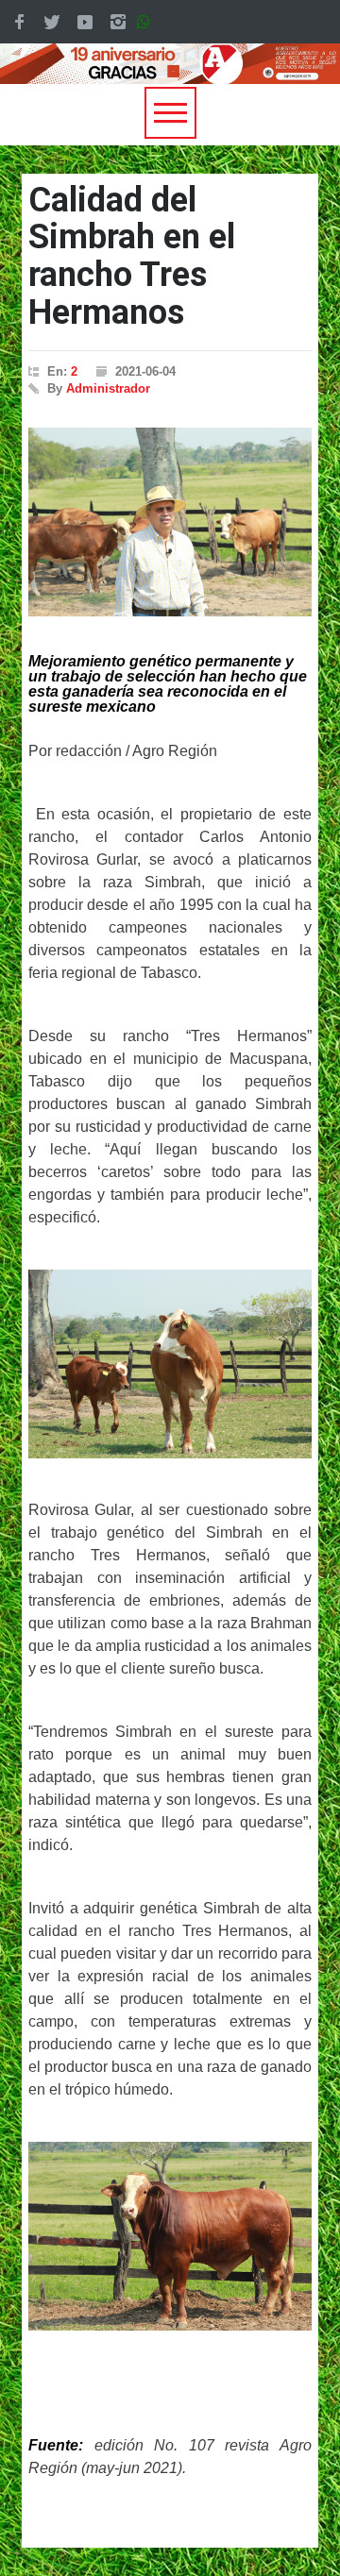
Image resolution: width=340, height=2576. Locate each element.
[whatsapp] (147, 22)
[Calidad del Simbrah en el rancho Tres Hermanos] (170, 522)
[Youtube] (85, 22)
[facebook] (19, 22)
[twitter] (52, 22)
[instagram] (118, 22)
